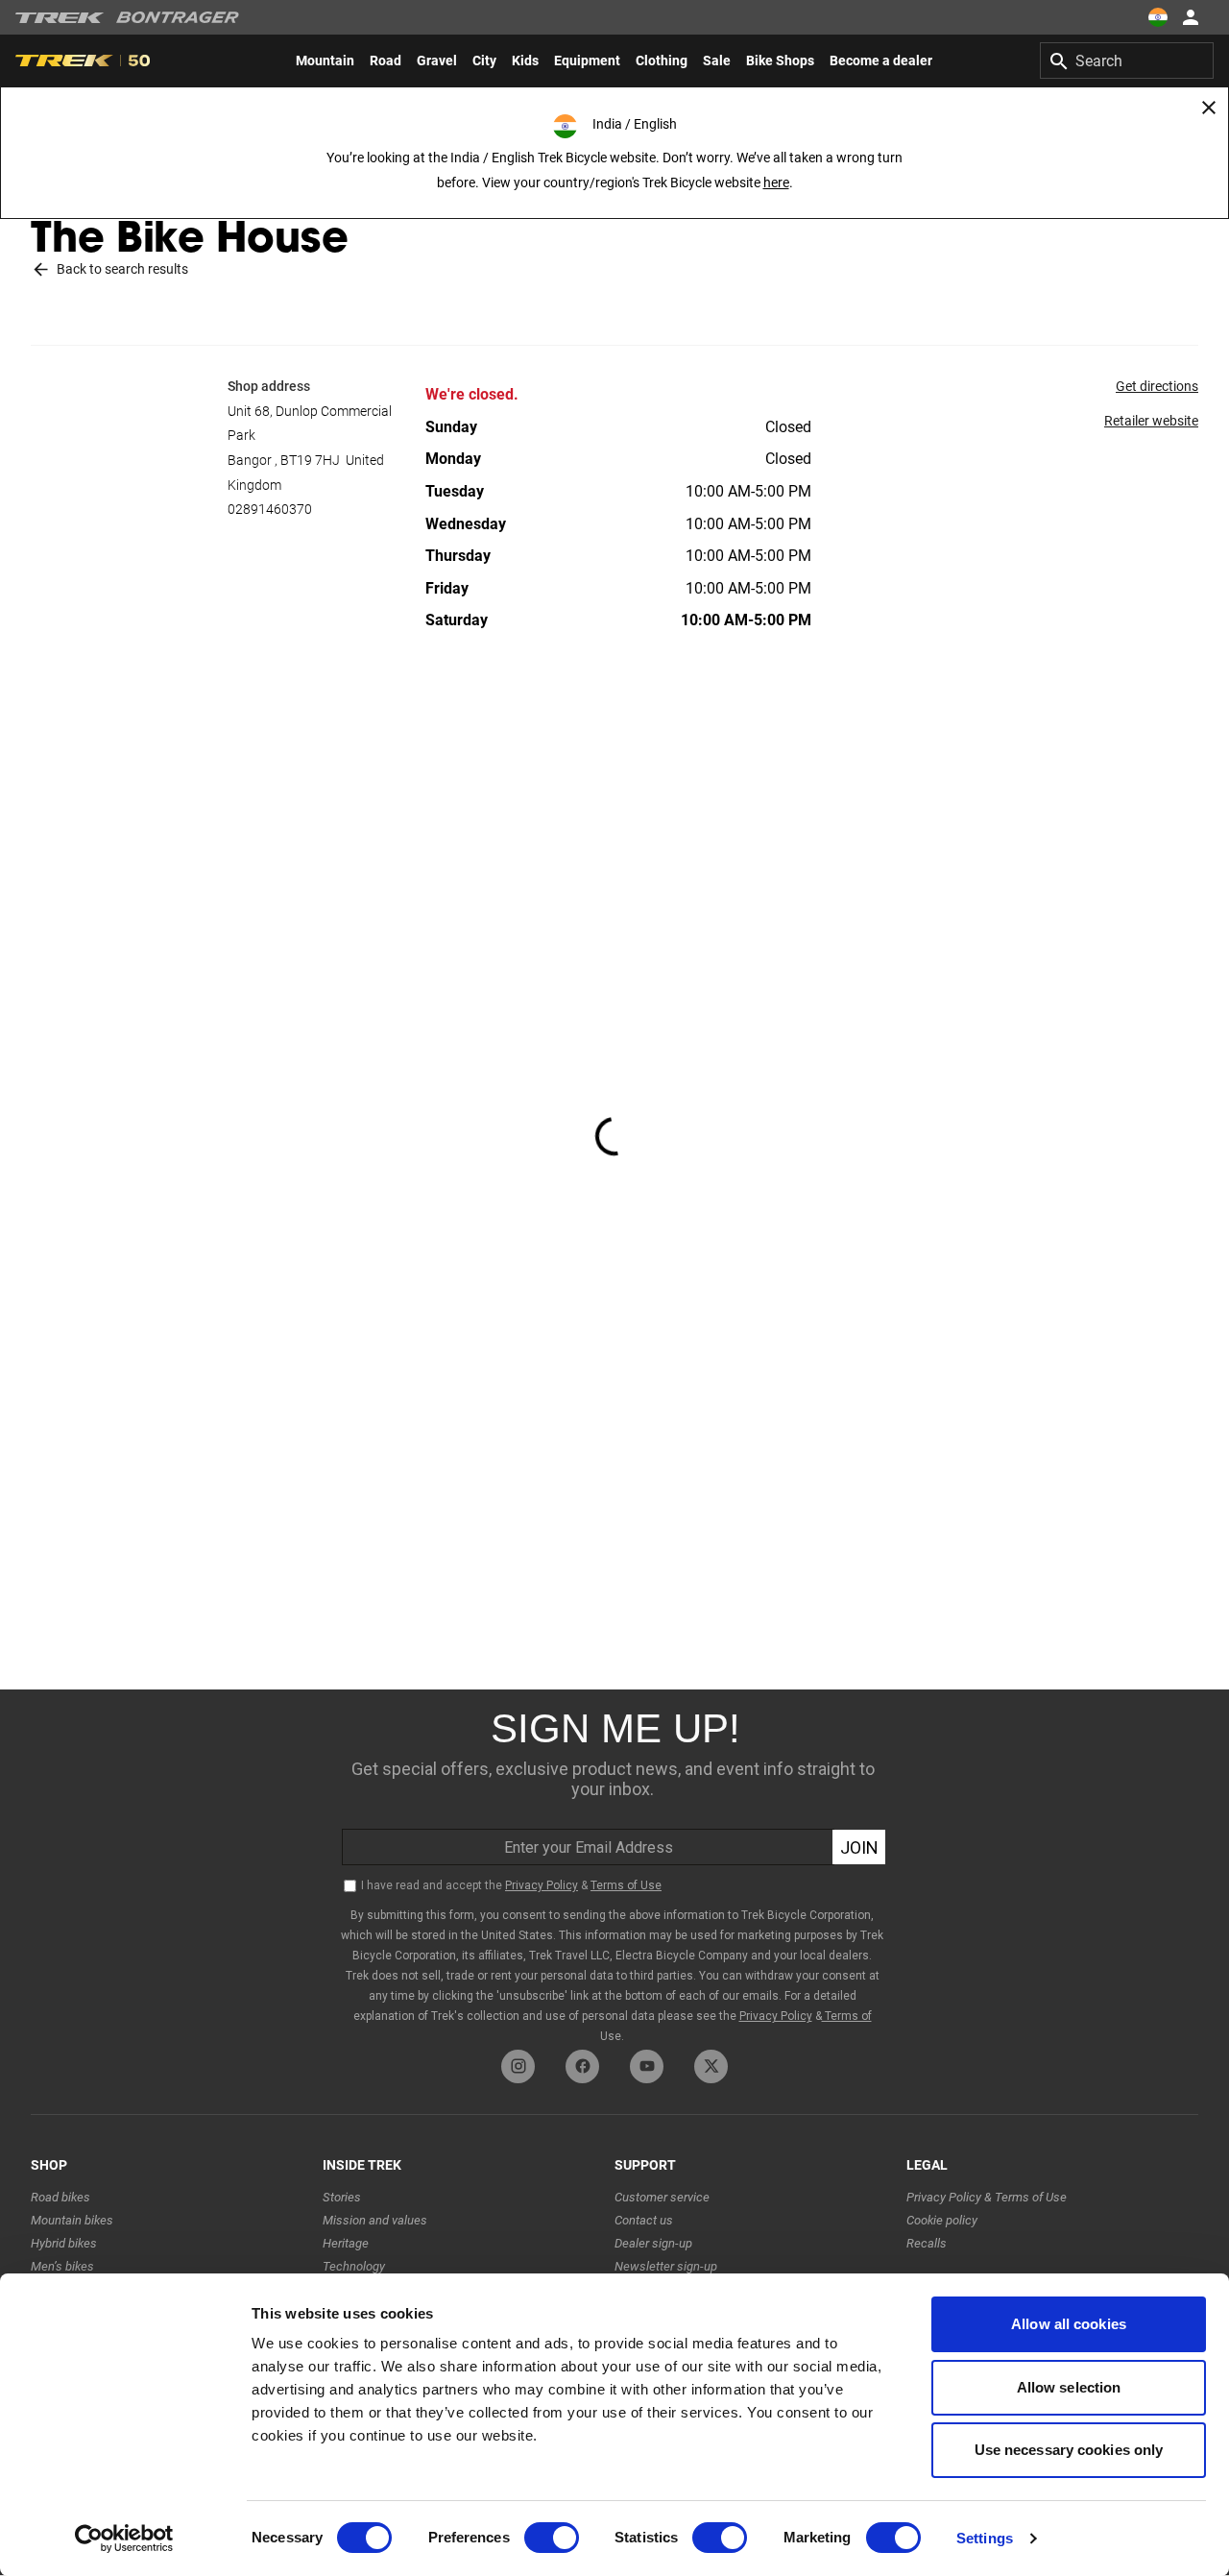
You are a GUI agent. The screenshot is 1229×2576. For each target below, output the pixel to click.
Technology (354, 2266)
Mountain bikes (72, 2220)
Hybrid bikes (64, 2243)
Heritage (346, 2243)
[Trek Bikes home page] (60, 18)
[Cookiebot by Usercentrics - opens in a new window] (124, 2539)
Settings (985, 2538)
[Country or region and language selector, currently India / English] (1158, 17)
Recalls (927, 2243)
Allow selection (1069, 2387)
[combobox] (1127, 61)
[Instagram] (518, 2066)
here (776, 182)
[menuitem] (325, 61)
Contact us (644, 2220)
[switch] (552, 2538)
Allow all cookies (1069, 2324)
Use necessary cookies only (1069, 2450)
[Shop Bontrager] (178, 17)
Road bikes (60, 2197)
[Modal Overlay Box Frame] (614, 1865)
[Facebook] (582, 2066)
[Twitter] (711, 2066)
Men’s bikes (62, 2266)
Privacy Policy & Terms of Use (987, 2197)
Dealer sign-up (653, 2243)
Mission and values (375, 2220)
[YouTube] (647, 2066)
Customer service (662, 2197)
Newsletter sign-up (666, 2266)
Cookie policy (942, 2220)
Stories (342, 2197)
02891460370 (270, 509)
